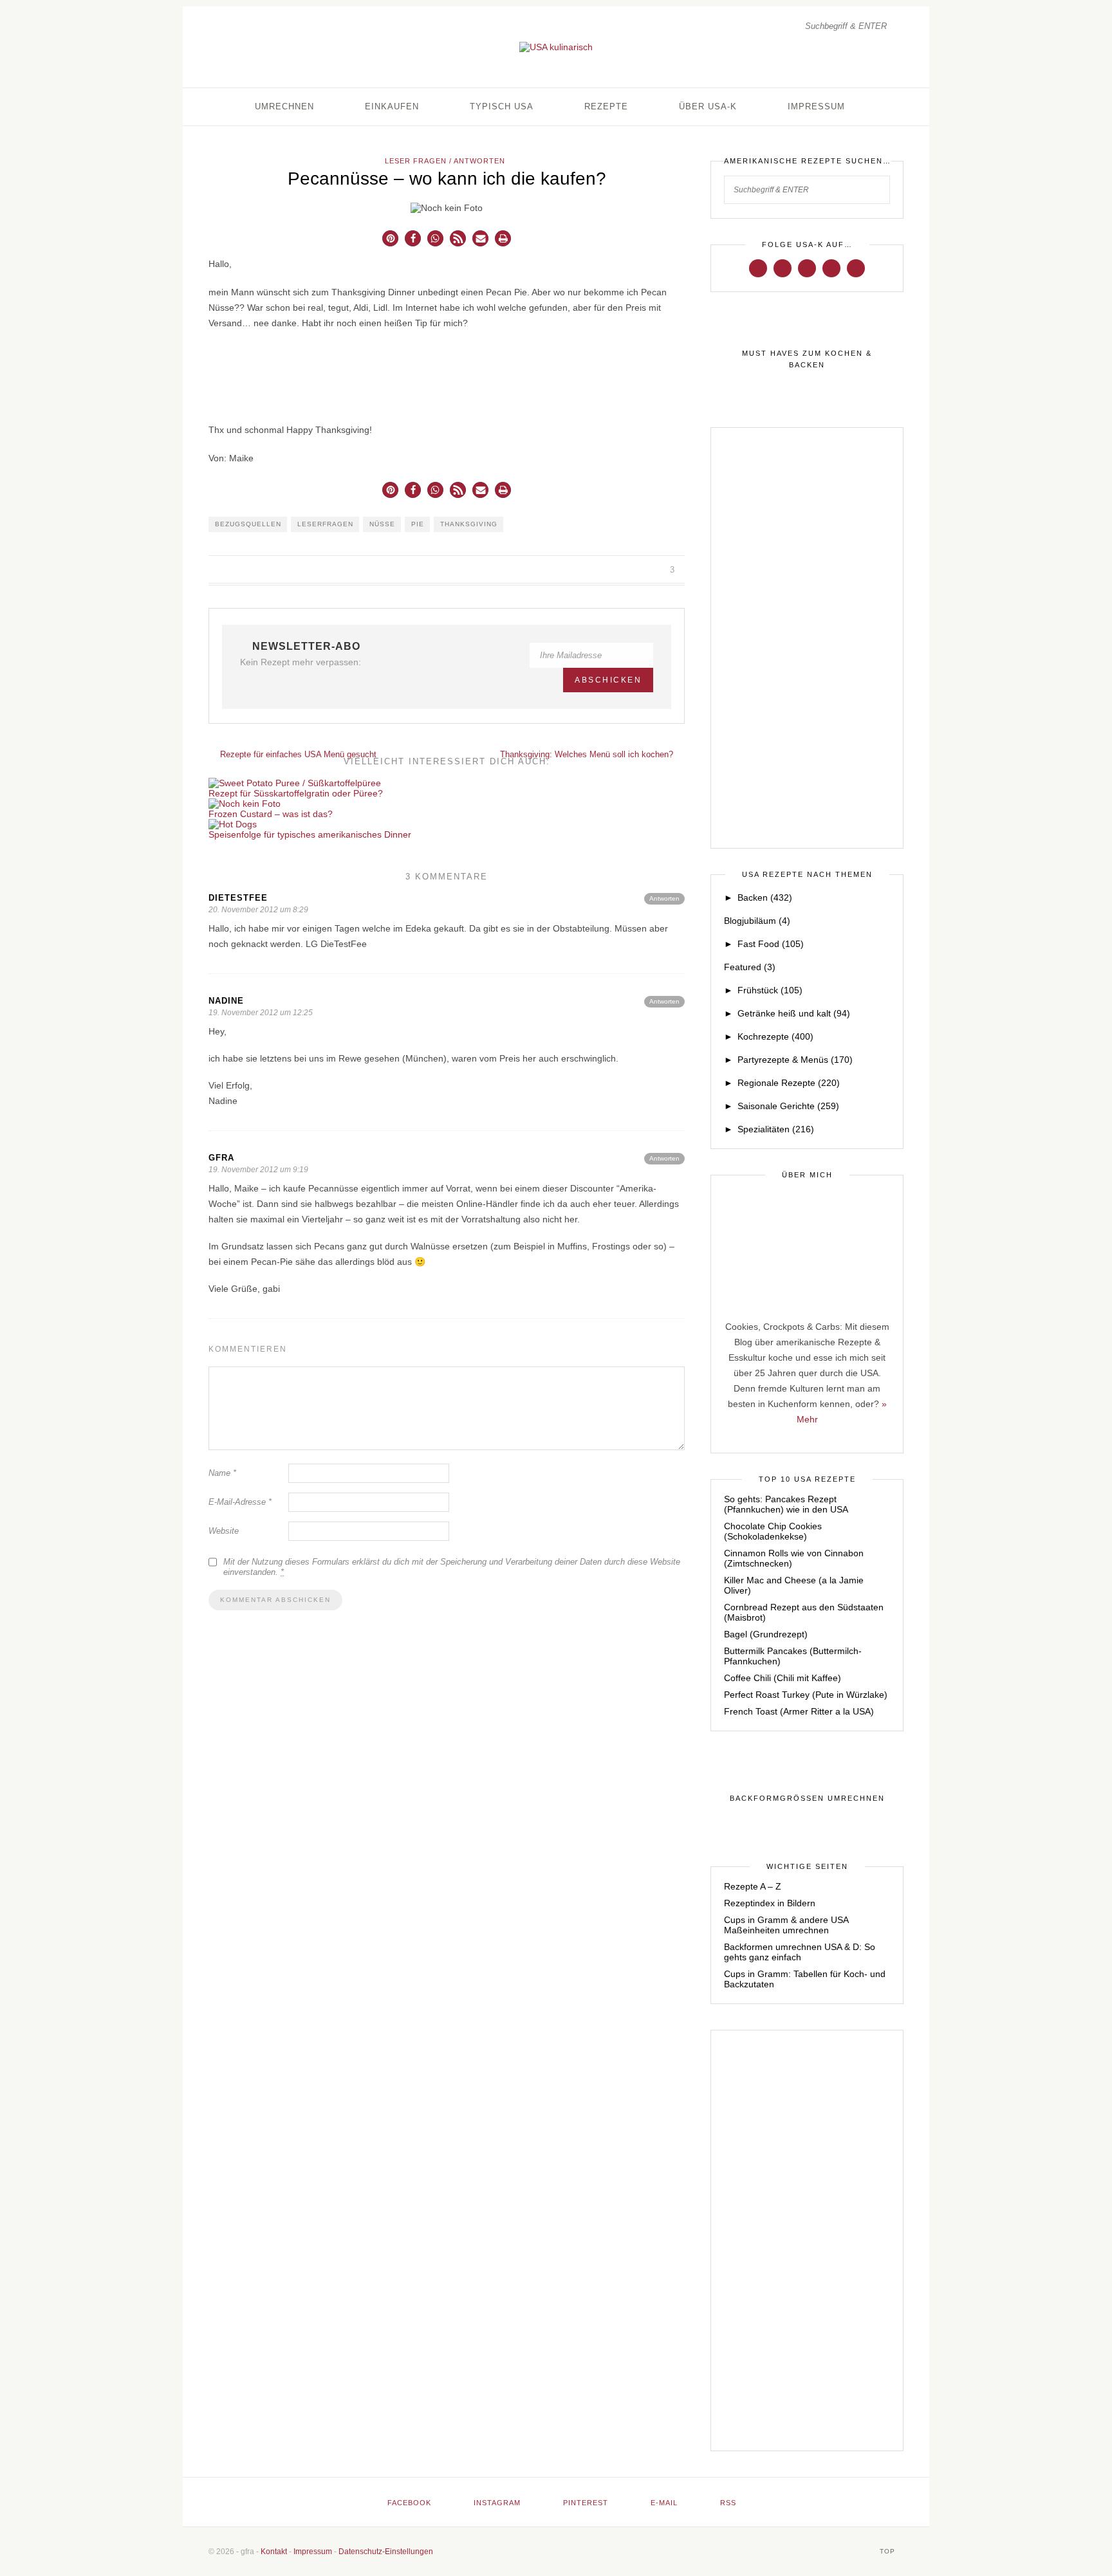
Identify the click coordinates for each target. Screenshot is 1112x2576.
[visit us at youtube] (831, 268)
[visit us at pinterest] (807, 268)
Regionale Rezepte (789, 1083)
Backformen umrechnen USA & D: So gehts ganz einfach (800, 1952)
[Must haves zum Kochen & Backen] (807, 360)
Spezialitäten (776, 1129)
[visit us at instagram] (783, 268)
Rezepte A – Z (753, 1886)
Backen (765, 897)
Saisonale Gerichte (788, 1106)
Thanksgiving (469, 524)
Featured (750, 967)
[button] (390, 238)
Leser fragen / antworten (445, 161)
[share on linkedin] (654, 570)
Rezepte (606, 106)
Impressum (816, 106)
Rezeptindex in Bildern (770, 1903)
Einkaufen (392, 106)
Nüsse (382, 524)
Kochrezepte (775, 1036)
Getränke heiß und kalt (794, 1013)
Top (889, 2551)
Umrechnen (284, 106)
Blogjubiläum (757, 921)
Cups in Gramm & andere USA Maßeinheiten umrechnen (786, 1925)
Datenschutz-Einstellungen (386, 2552)
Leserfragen (325, 524)
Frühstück (770, 990)
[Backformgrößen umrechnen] (807, 1799)
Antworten (664, 898)
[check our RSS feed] (856, 268)
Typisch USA (502, 106)
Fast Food (771, 944)
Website (224, 1531)
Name (222, 1473)
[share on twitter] (625, 570)
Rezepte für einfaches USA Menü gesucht (297, 754)
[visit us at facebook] (758, 268)
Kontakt (274, 2552)
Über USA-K (708, 106)
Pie (418, 524)
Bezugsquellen (248, 524)
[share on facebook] (610, 570)
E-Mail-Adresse (240, 1502)
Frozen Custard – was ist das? (271, 814)
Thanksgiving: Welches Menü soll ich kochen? (588, 754)
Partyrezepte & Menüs (795, 1060)
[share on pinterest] (639, 570)
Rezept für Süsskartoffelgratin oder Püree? (296, 793)
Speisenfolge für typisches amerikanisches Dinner (310, 834)
